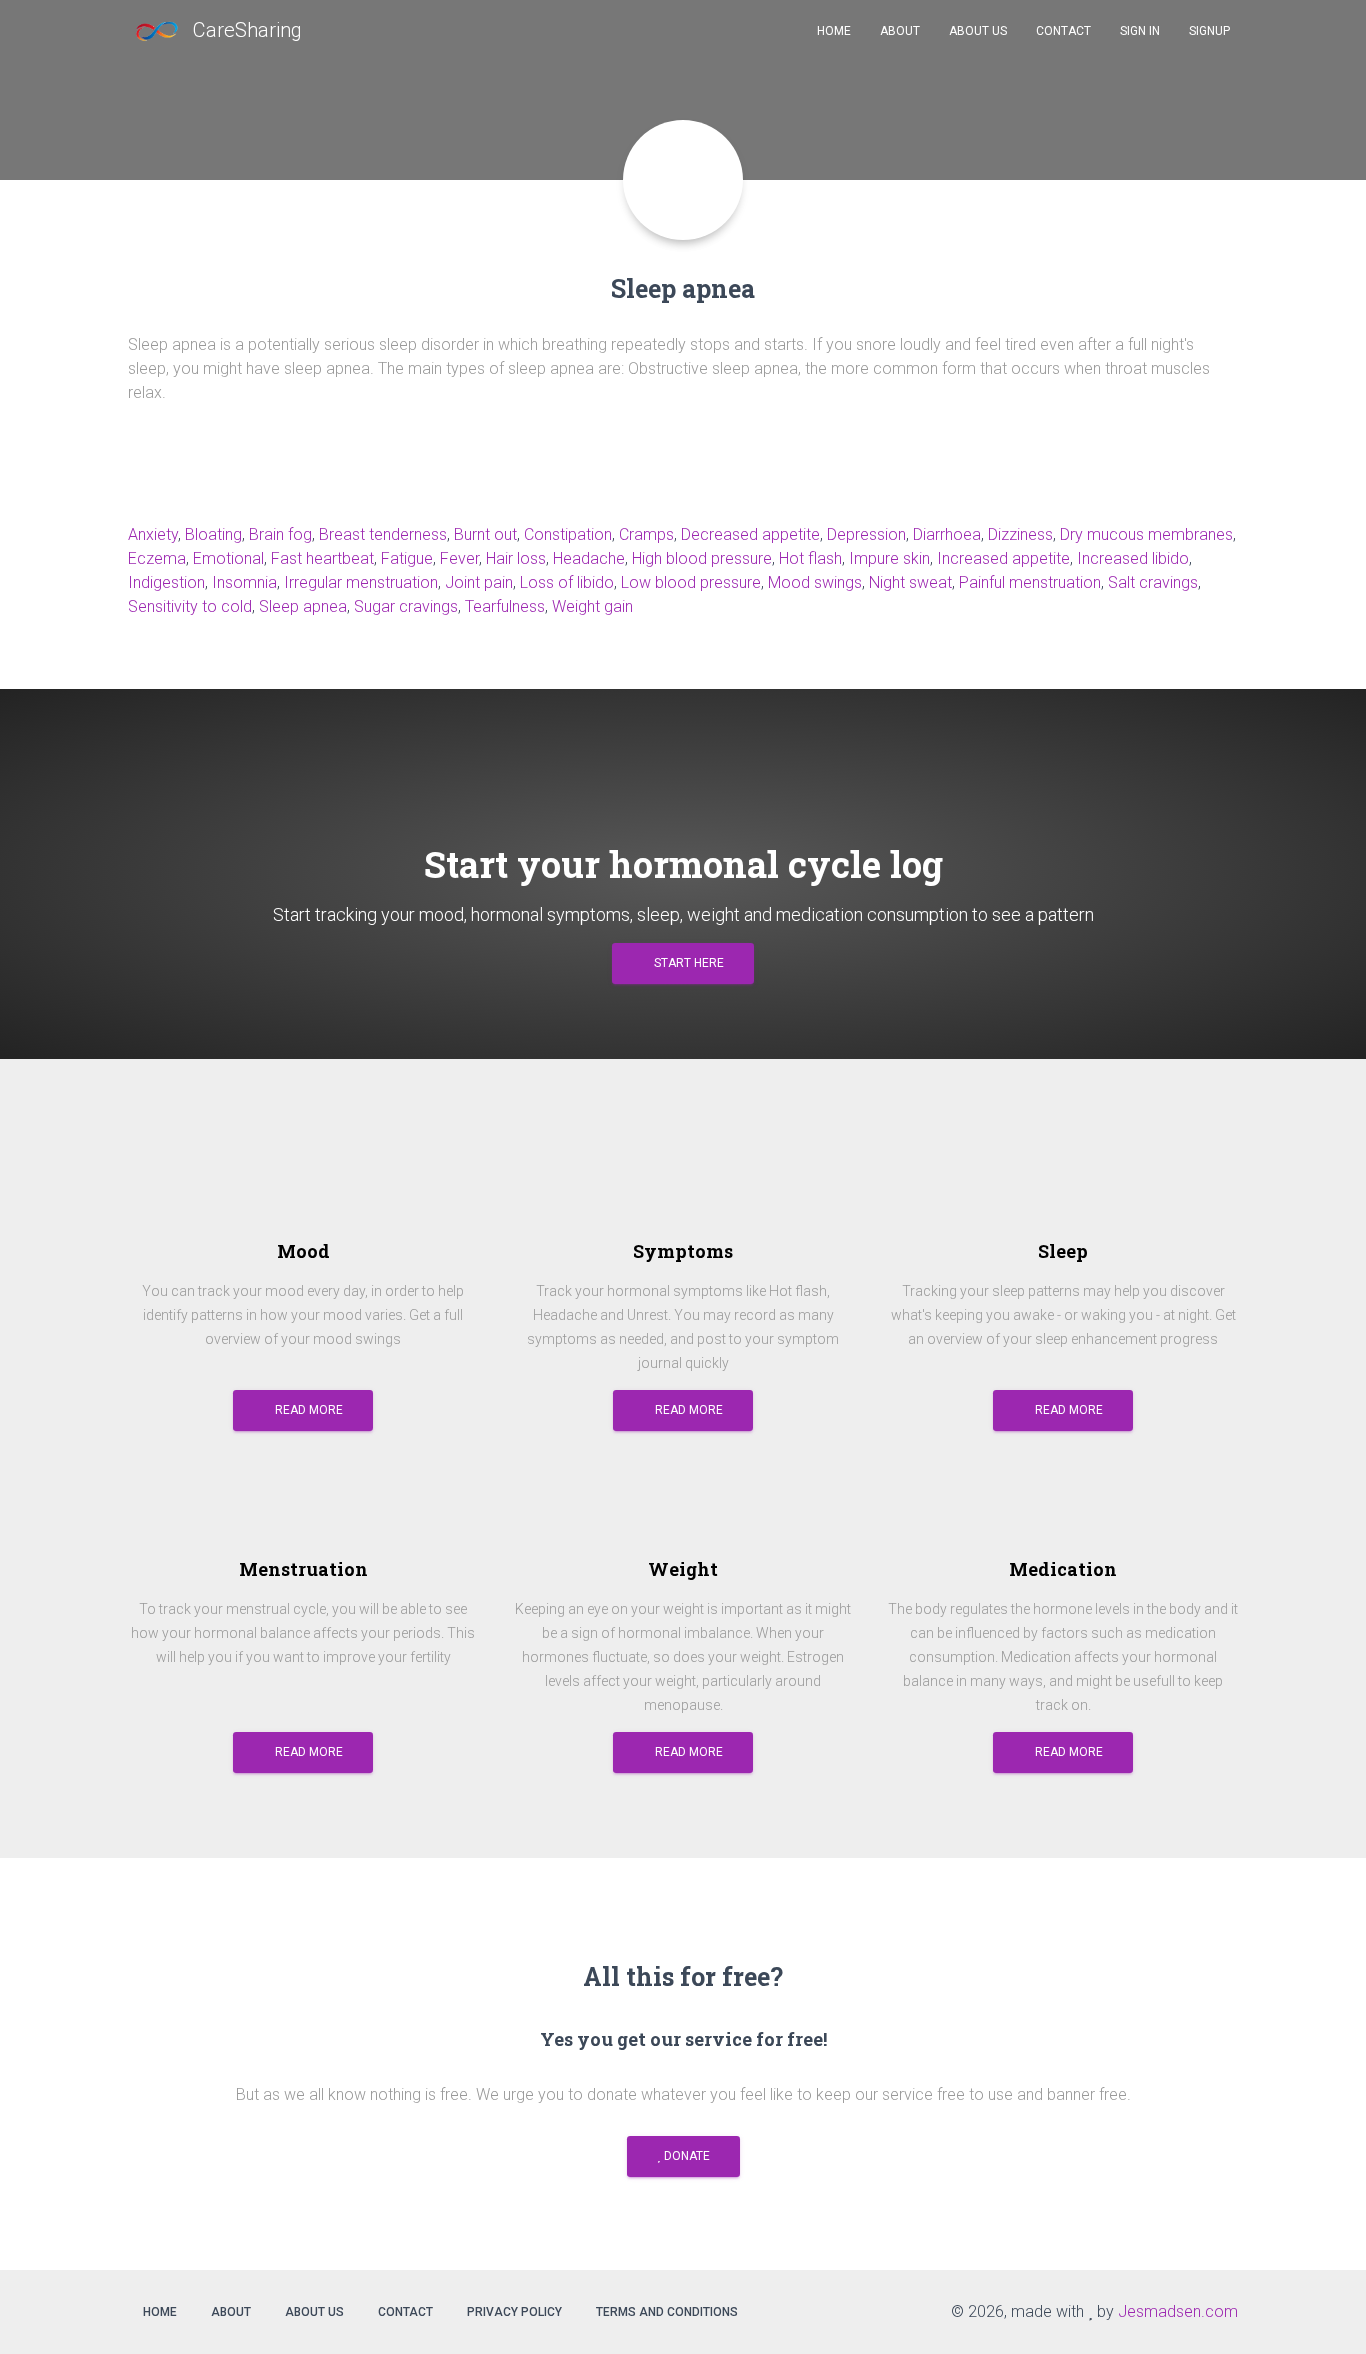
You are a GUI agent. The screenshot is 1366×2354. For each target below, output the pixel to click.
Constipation (568, 534)
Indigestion (166, 582)
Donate (685, 2156)
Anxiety (153, 534)
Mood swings (815, 582)
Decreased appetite (750, 534)
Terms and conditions (667, 2312)
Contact (405, 2312)
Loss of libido (567, 582)
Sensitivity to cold (190, 606)
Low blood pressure (691, 582)
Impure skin (889, 558)
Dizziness (1020, 534)
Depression (866, 534)
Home (160, 2312)
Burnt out (485, 534)
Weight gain (592, 606)
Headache (589, 558)
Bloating (213, 534)
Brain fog (280, 534)
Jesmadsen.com (1178, 2311)
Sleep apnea (303, 606)
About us (314, 2312)
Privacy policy (514, 2312)
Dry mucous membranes (1146, 534)
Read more (307, 1410)
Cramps (646, 534)
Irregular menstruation (361, 582)
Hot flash (810, 558)
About (231, 2312)
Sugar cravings (406, 606)
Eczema (157, 558)
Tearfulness (505, 606)
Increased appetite (1003, 558)
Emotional (228, 558)
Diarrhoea (947, 534)
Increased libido (1133, 558)
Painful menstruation (1030, 582)
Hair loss (516, 558)
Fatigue (407, 558)
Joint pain (479, 582)
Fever (459, 558)
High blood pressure (702, 558)
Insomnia (244, 582)
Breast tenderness (383, 534)
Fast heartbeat (322, 558)
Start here (687, 963)
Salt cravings (1153, 582)
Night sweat (910, 582)
